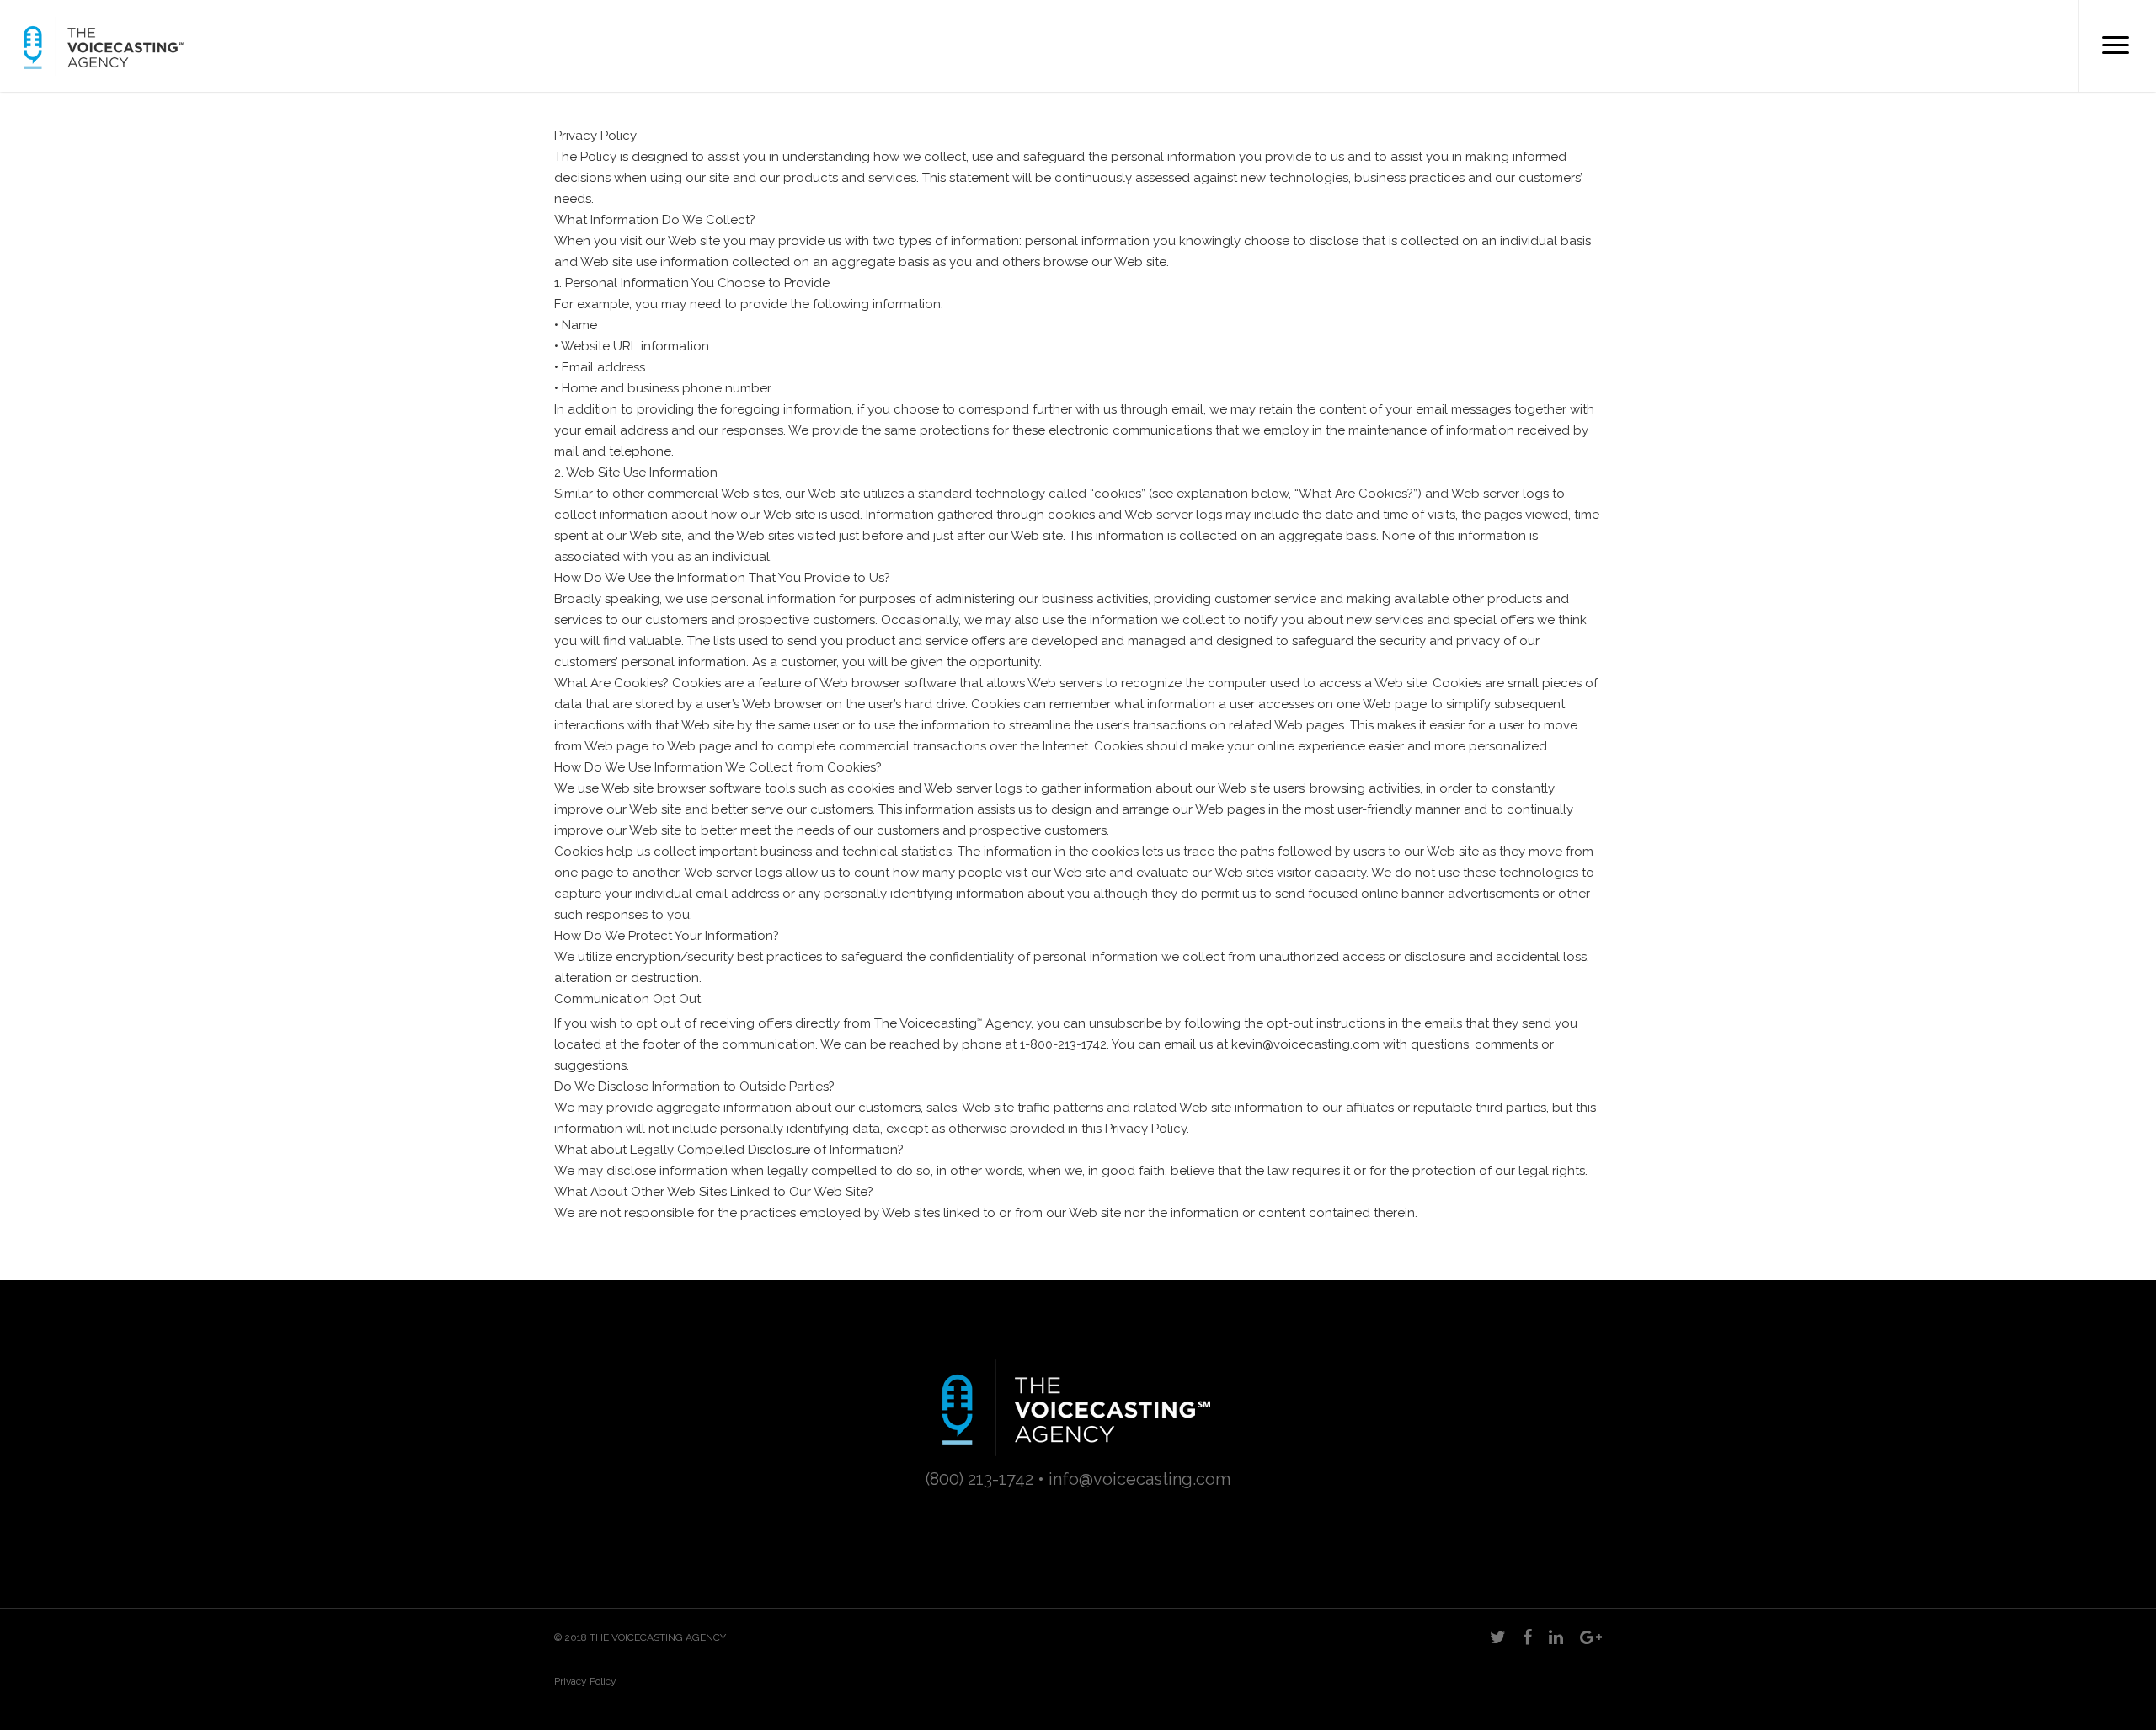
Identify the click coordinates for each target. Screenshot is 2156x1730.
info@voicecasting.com (1139, 1479)
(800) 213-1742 (979, 1479)
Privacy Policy (585, 1681)
